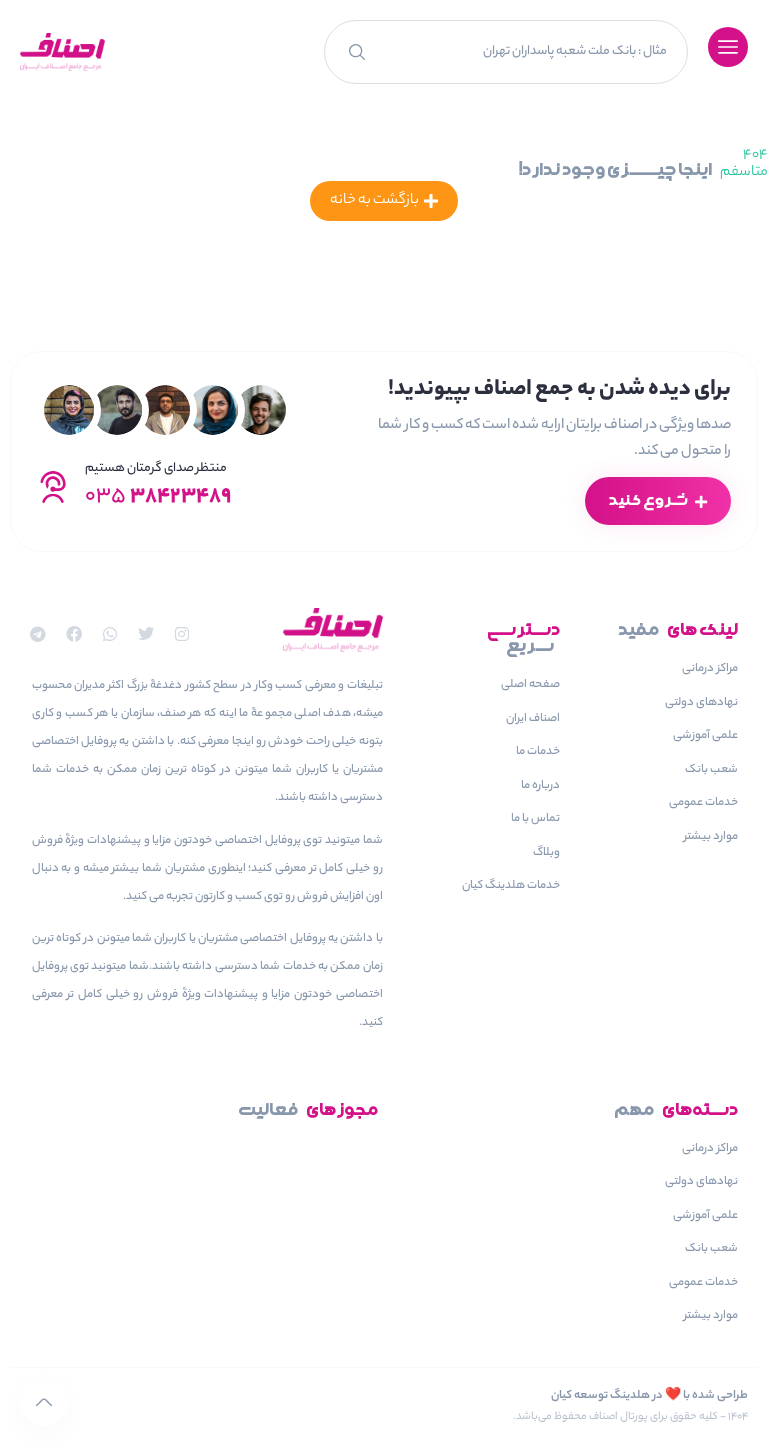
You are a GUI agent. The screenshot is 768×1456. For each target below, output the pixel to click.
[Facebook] (74, 634)
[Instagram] (182, 634)
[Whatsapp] (110, 634)
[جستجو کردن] (355, 52)
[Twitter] (146, 634)
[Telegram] (38, 634)
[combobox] (532, 52)
